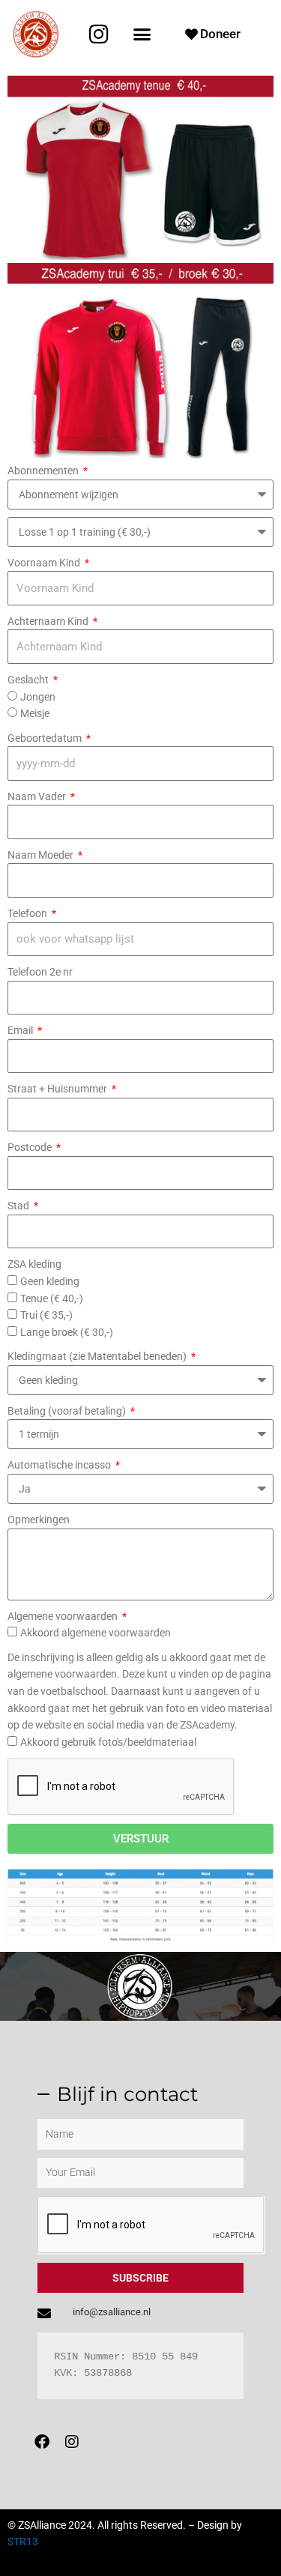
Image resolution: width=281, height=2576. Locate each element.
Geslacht (29, 680)
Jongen (38, 697)
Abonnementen (44, 471)
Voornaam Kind (45, 563)
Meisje (35, 713)
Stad (19, 1206)
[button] (142, 34)
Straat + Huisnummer (58, 1089)
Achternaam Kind (49, 621)
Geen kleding (50, 1281)
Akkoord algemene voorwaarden (96, 1633)
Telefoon (28, 913)
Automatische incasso (60, 1465)
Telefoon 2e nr (40, 972)
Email (21, 1030)
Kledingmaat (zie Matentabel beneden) (98, 1356)
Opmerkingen (39, 1520)
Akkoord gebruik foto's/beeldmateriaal (108, 1742)
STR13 (23, 2542)
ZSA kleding (34, 1264)
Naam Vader (38, 796)
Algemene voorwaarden (64, 1616)
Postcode (31, 1147)
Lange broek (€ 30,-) (67, 1332)
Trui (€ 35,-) (46, 1315)
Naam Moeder (42, 855)
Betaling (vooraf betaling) (68, 1411)
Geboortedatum (46, 738)
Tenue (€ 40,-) (52, 1298)
